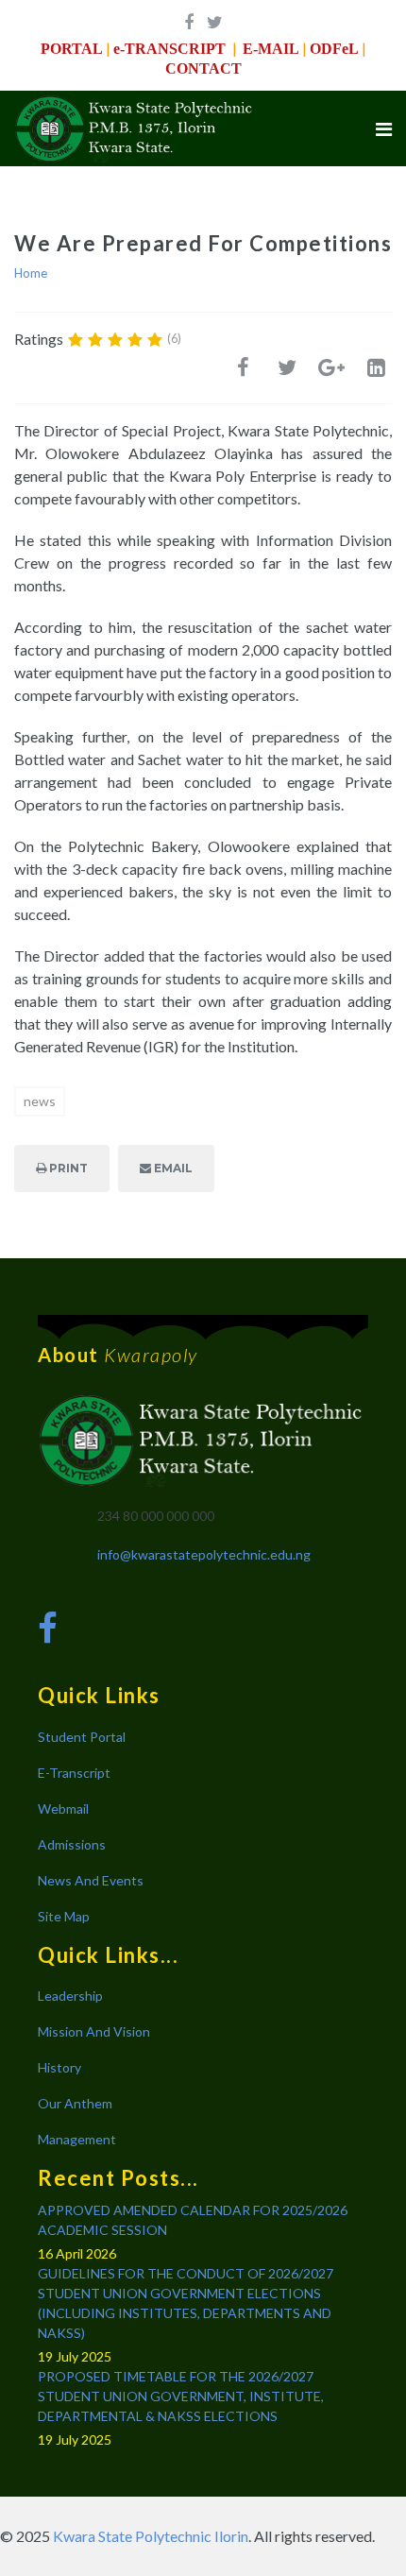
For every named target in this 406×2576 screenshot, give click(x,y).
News (40, 1101)
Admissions (72, 1844)
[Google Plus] (331, 372)
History (59, 2067)
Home (31, 273)
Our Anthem (75, 2103)
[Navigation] (384, 128)
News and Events (91, 1880)
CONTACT (203, 68)
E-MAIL (271, 49)
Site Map (64, 1916)
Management (77, 2139)
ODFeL (334, 49)
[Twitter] (287, 372)
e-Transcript (74, 1773)
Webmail (63, 1808)
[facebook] (189, 22)
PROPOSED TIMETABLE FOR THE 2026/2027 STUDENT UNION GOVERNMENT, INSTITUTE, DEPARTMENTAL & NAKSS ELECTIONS (181, 2396)
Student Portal (82, 1737)
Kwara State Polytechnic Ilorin (151, 2536)
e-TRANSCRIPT (169, 49)
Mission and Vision (94, 2031)
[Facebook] (243, 372)
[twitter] (215, 22)
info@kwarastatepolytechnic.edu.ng (204, 1554)
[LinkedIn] (376, 372)
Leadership (70, 1996)
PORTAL (72, 49)
